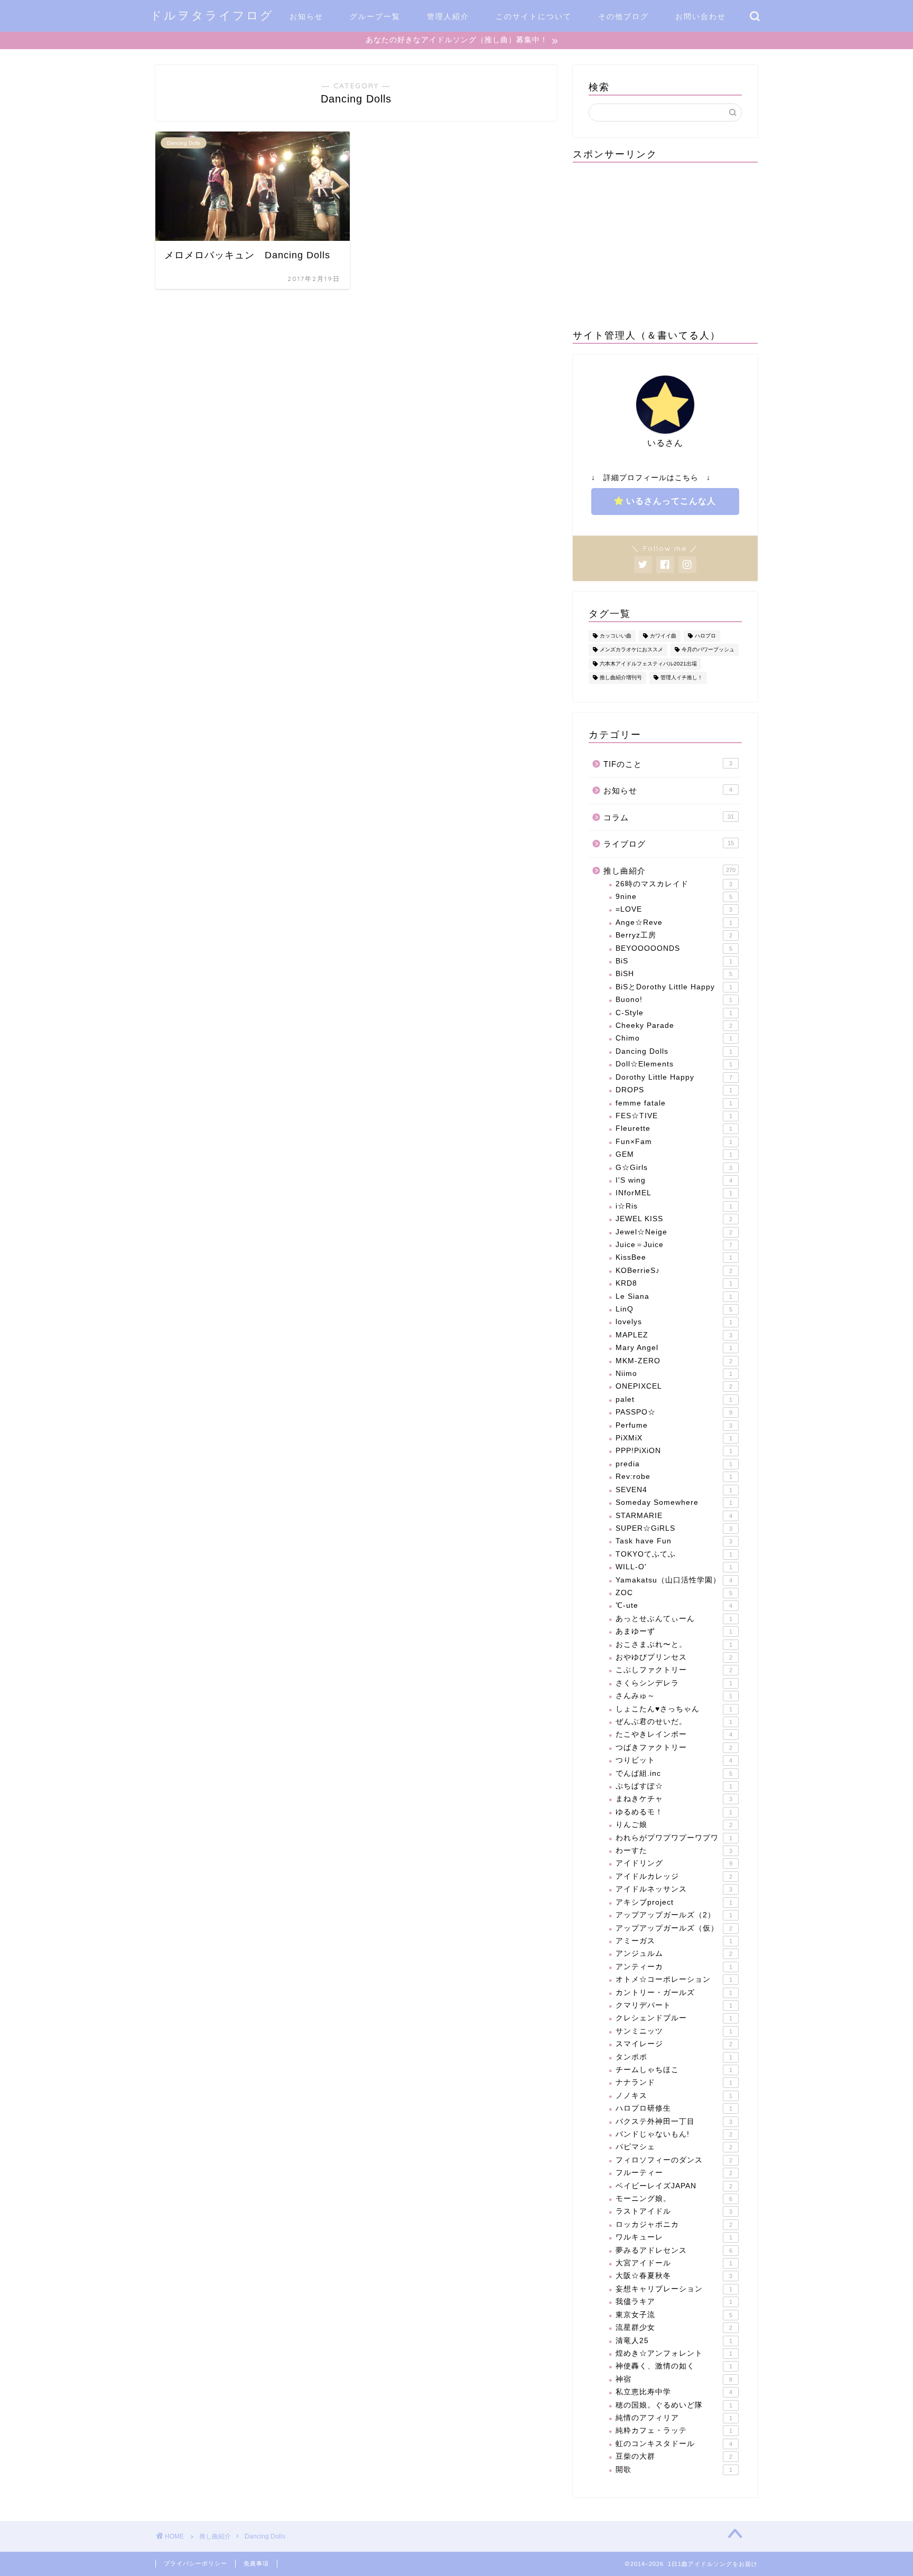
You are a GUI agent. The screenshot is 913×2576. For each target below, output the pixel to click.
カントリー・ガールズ (674, 1993)
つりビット (674, 1760)
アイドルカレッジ (674, 1876)
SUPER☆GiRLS (674, 1528)
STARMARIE (674, 1516)
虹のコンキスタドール (674, 2444)
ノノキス (674, 2096)
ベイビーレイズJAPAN (674, 2186)
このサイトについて (534, 16)
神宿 (674, 2379)
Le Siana (674, 1296)
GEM (674, 1154)
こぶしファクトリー (674, 1670)
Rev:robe (674, 1477)
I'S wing (674, 1180)
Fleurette (674, 1128)
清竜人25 (674, 2341)
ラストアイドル (674, 2211)
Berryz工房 (674, 935)
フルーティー (674, 2173)
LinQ (674, 1309)
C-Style (674, 1013)
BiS (674, 961)
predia (674, 1464)
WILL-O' (674, 1567)
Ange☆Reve (674, 922)
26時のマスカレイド (674, 884)
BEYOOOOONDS (674, 948)
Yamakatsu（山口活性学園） (674, 1580)
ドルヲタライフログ (212, 15)
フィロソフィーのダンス (674, 2160)
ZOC (674, 1593)
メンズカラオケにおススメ (631, 650)
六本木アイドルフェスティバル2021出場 (648, 664)
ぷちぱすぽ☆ (674, 1786)
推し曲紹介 (669, 871)
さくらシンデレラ (674, 1683)
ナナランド (674, 2082)
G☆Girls (674, 1168)
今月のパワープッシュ (708, 650)
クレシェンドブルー (674, 2018)
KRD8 (674, 1283)
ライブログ (669, 844)
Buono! (674, 1000)
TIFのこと (668, 764)
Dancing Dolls (674, 1051)
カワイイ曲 (663, 636)
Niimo (674, 1374)
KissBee (674, 1257)
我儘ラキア (674, 2302)
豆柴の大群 (674, 2456)
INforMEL (674, 1193)
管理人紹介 (448, 16)
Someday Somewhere (674, 1502)
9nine (674, 897)
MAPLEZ (674, 1335)
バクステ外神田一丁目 (674, 2121)
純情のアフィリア (674, 2418)
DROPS (674, 1090)
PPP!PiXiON (674, 1451)
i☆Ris (674, 1206)
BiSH (674, 974)
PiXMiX (674, 1438)
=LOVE (674, 909)
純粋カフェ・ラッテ (674, 2430)
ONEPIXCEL (674, 1386)
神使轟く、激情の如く (674, 2366)
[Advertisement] (665, 245)
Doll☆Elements (674, 1064)
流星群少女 (674, 2327)
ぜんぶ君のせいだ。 (674, 1722)
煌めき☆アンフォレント (674, 2353)
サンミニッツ (674, 2031)
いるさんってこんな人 (671, 501)
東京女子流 (674, 2315)
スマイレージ (674, 2044)
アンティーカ (674, 1967)
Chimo (674, 1038)
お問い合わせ (701, 16)
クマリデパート (674, 2005)
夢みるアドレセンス (674, 2250)
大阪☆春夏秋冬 (674, 2276)
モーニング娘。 (674, 2199)
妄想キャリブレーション (674, 2289)
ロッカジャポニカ (674, 2224)
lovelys (674, 1322)
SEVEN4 (674, 1490)
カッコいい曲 (616, 636)
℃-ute (674, 1605)
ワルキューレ (674, 2237)
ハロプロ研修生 (674, 2108)
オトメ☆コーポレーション (674, 1979)
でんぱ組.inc (674, 1773)
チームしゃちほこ (674, 2070)
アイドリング (674, 1863)
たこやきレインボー (674, 1734)
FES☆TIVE (674, 1116)
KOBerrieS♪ (674, 1271)
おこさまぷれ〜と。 (674, 1645)
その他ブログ (623, 16)
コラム (669, 817)
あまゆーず (674, 1631)
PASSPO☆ (674, 1412)
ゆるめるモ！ (674, 1812)
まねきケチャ (674, 1799)
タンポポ (674, 2057)
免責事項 (256, 2563)
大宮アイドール (674, 2263)
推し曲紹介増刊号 (621, 678)
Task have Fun (674, 1541)
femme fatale (674, 1103)
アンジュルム (674, 1954)
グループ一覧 (375, 16)
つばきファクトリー (674, 1748)
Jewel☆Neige (674, 1232)
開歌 (674, 2470)
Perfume (674, 1425)
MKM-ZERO (674, 1361)
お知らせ (306, 16)
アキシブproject (674, 1902)
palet (674, 1399)
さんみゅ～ (674, 1696)
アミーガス (674, 1941)
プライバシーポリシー (195, 2563)
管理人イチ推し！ (682, 678)
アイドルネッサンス (674, 1889)
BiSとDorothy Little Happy (674, 987)
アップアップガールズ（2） (674, 1915)
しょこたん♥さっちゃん (674, 1709)
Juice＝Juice (674, 1245)
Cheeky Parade (674, 1025)
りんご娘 (674, 1825)
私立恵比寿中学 (674, 2392)
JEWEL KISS (674, 1219)
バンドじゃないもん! (674, 2134)
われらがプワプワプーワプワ (674, 1838)
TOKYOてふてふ (674, 1554)
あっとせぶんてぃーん (674, 1619)
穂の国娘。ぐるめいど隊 (674, 2405)
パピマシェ (674, 2147)
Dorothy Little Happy (674, 1077)
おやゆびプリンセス (674, 1657)
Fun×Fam (674, 1142)
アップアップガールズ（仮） (674, 1928)
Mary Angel (674, 1348)
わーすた (674, 1851)
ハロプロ (705, 636)
